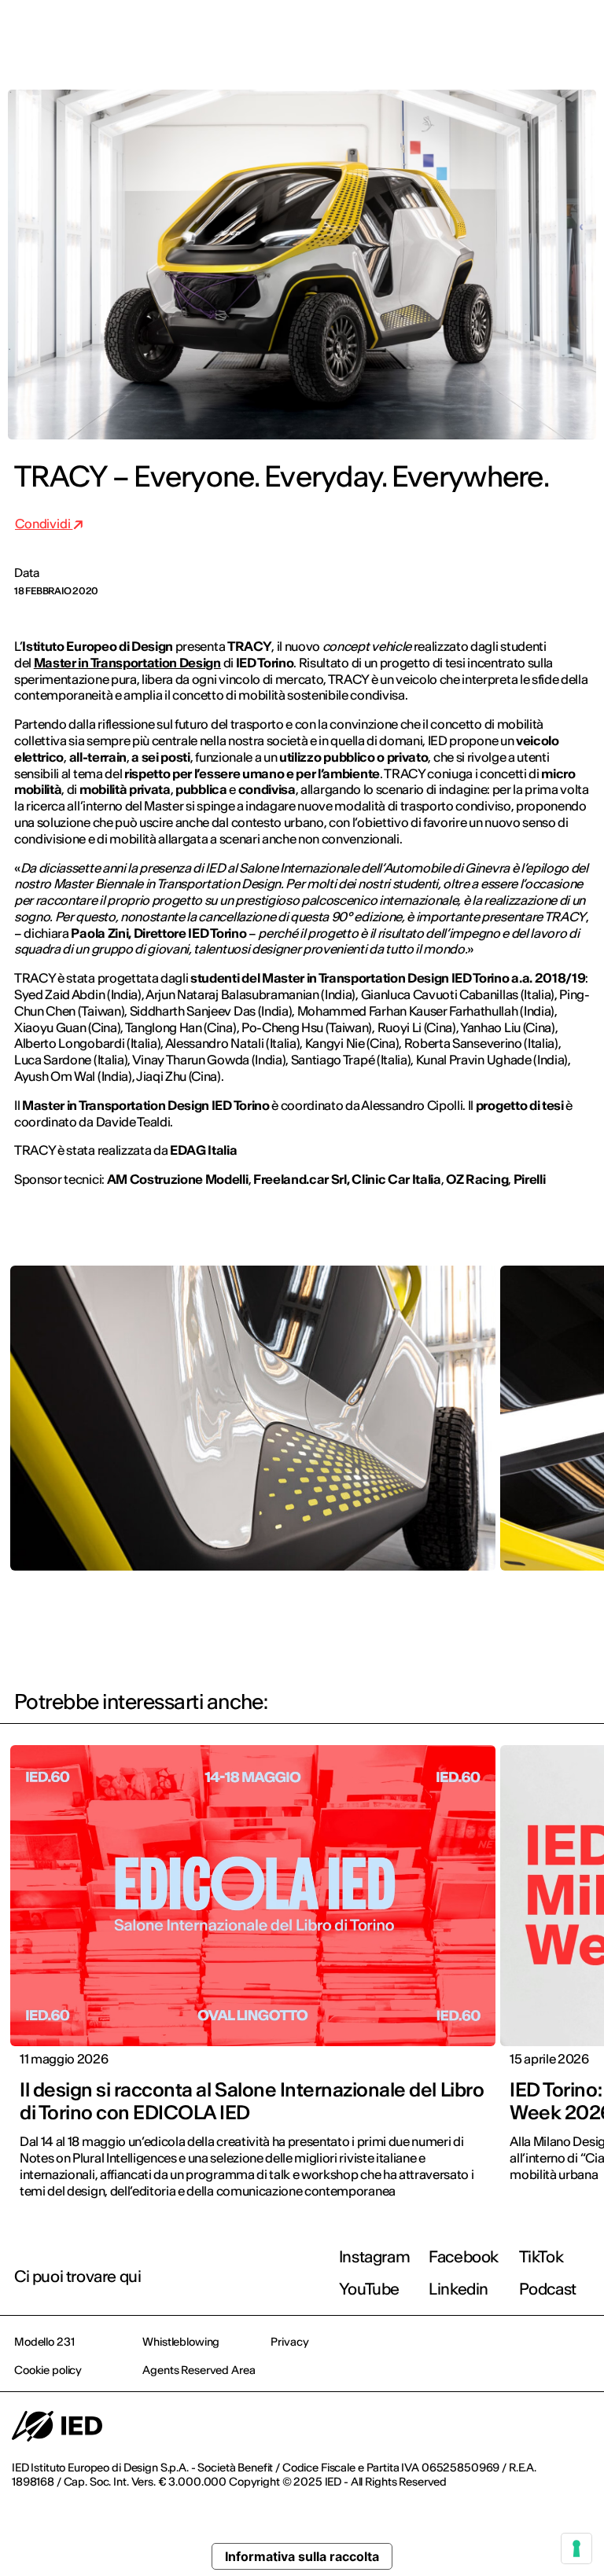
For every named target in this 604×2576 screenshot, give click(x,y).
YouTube (369, 2289)
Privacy (289, 2342)
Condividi (44, 524)
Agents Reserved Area (199, 2370)
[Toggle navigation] (580, 33)
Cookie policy (48, 2370)
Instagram (374, 2256)
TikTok (541, 2256)
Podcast (548, 2289)
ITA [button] (459, 33)
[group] (253, 1430)
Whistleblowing (181, 2342)
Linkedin (459, 2289)
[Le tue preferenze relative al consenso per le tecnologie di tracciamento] (576, 2548)
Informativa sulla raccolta (302, 2556)
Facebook (464, 2256)
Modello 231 (44, 2342)
